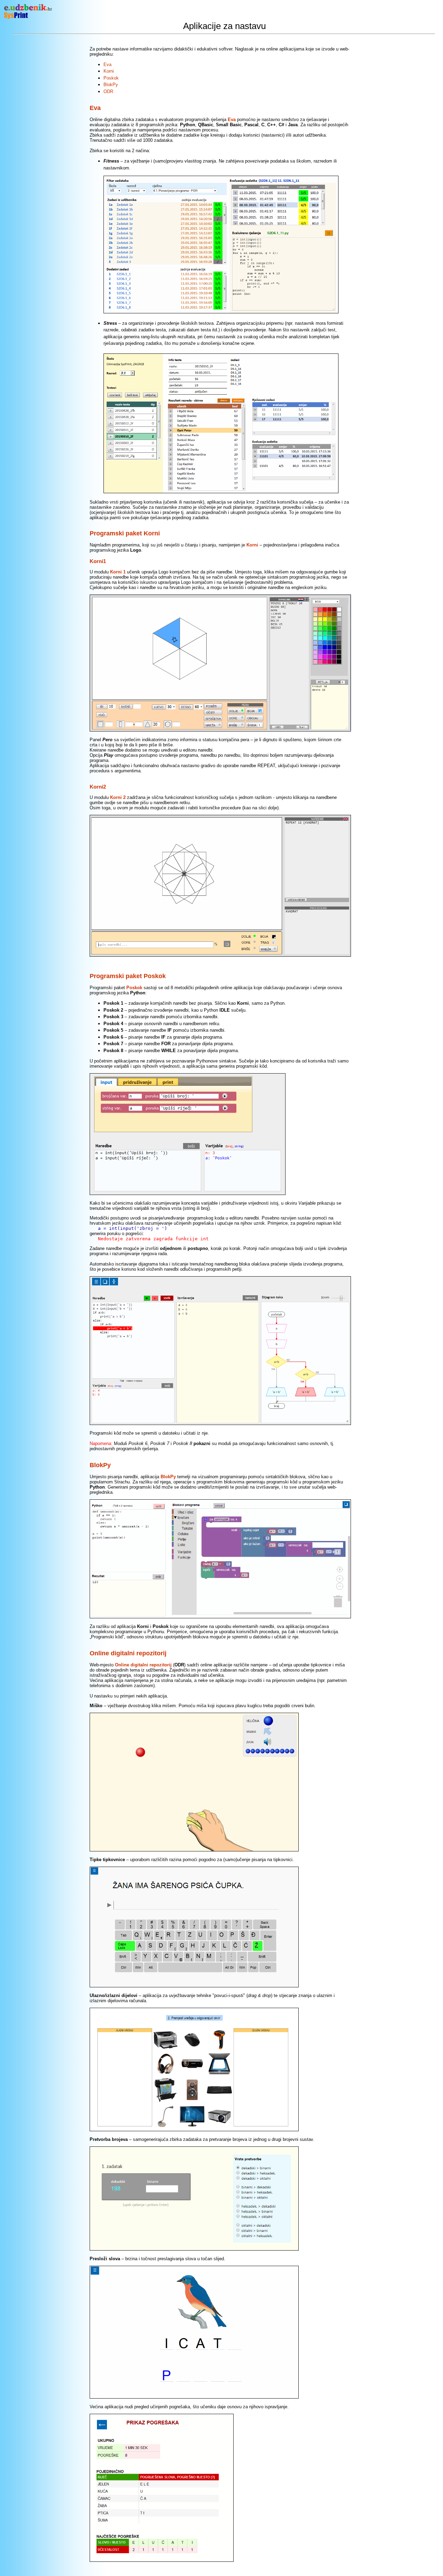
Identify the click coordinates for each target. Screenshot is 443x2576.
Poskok (111, 78)
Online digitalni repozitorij (128, 1653)
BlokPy (111, 85)
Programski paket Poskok (128, 976)
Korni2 (98, 787)
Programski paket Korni (125, 533)
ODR (108, 91)
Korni (109, 71)
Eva (107, 65)
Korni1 (98, 561)
